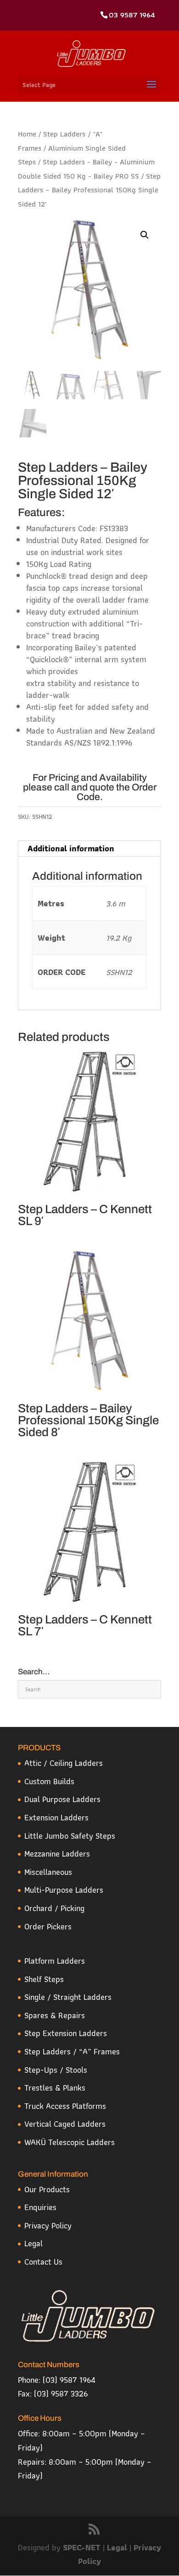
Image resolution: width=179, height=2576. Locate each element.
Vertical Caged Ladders (65, 2124)
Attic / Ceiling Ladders (64, 1763)
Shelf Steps (44, 1979)
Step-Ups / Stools (56, 2070)
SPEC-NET (83, 2547)
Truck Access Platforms (65, 2106)
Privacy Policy (48, 2225)
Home (27, 134)
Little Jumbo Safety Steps (70, 1836)
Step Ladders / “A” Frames (72, 2051)
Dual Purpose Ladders (62, 1799)
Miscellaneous (48, 1872)
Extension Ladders (56, 1817)
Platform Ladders (55, 1961)
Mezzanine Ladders (57, 1854)
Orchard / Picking (54, 1908)
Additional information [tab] (71, 848)
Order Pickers (48, 1926)
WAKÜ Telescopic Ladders (70, 2142)
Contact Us (43, 2262)
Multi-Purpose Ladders (64, 1890)
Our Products (47, 2189)
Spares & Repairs (55, 2015)
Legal (34, 2243)
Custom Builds (49, 1781)
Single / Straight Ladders (68, 1997)
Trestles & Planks (55, 2088)
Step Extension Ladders (66, 2033)
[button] (145, 235)
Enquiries (40, 2207)
